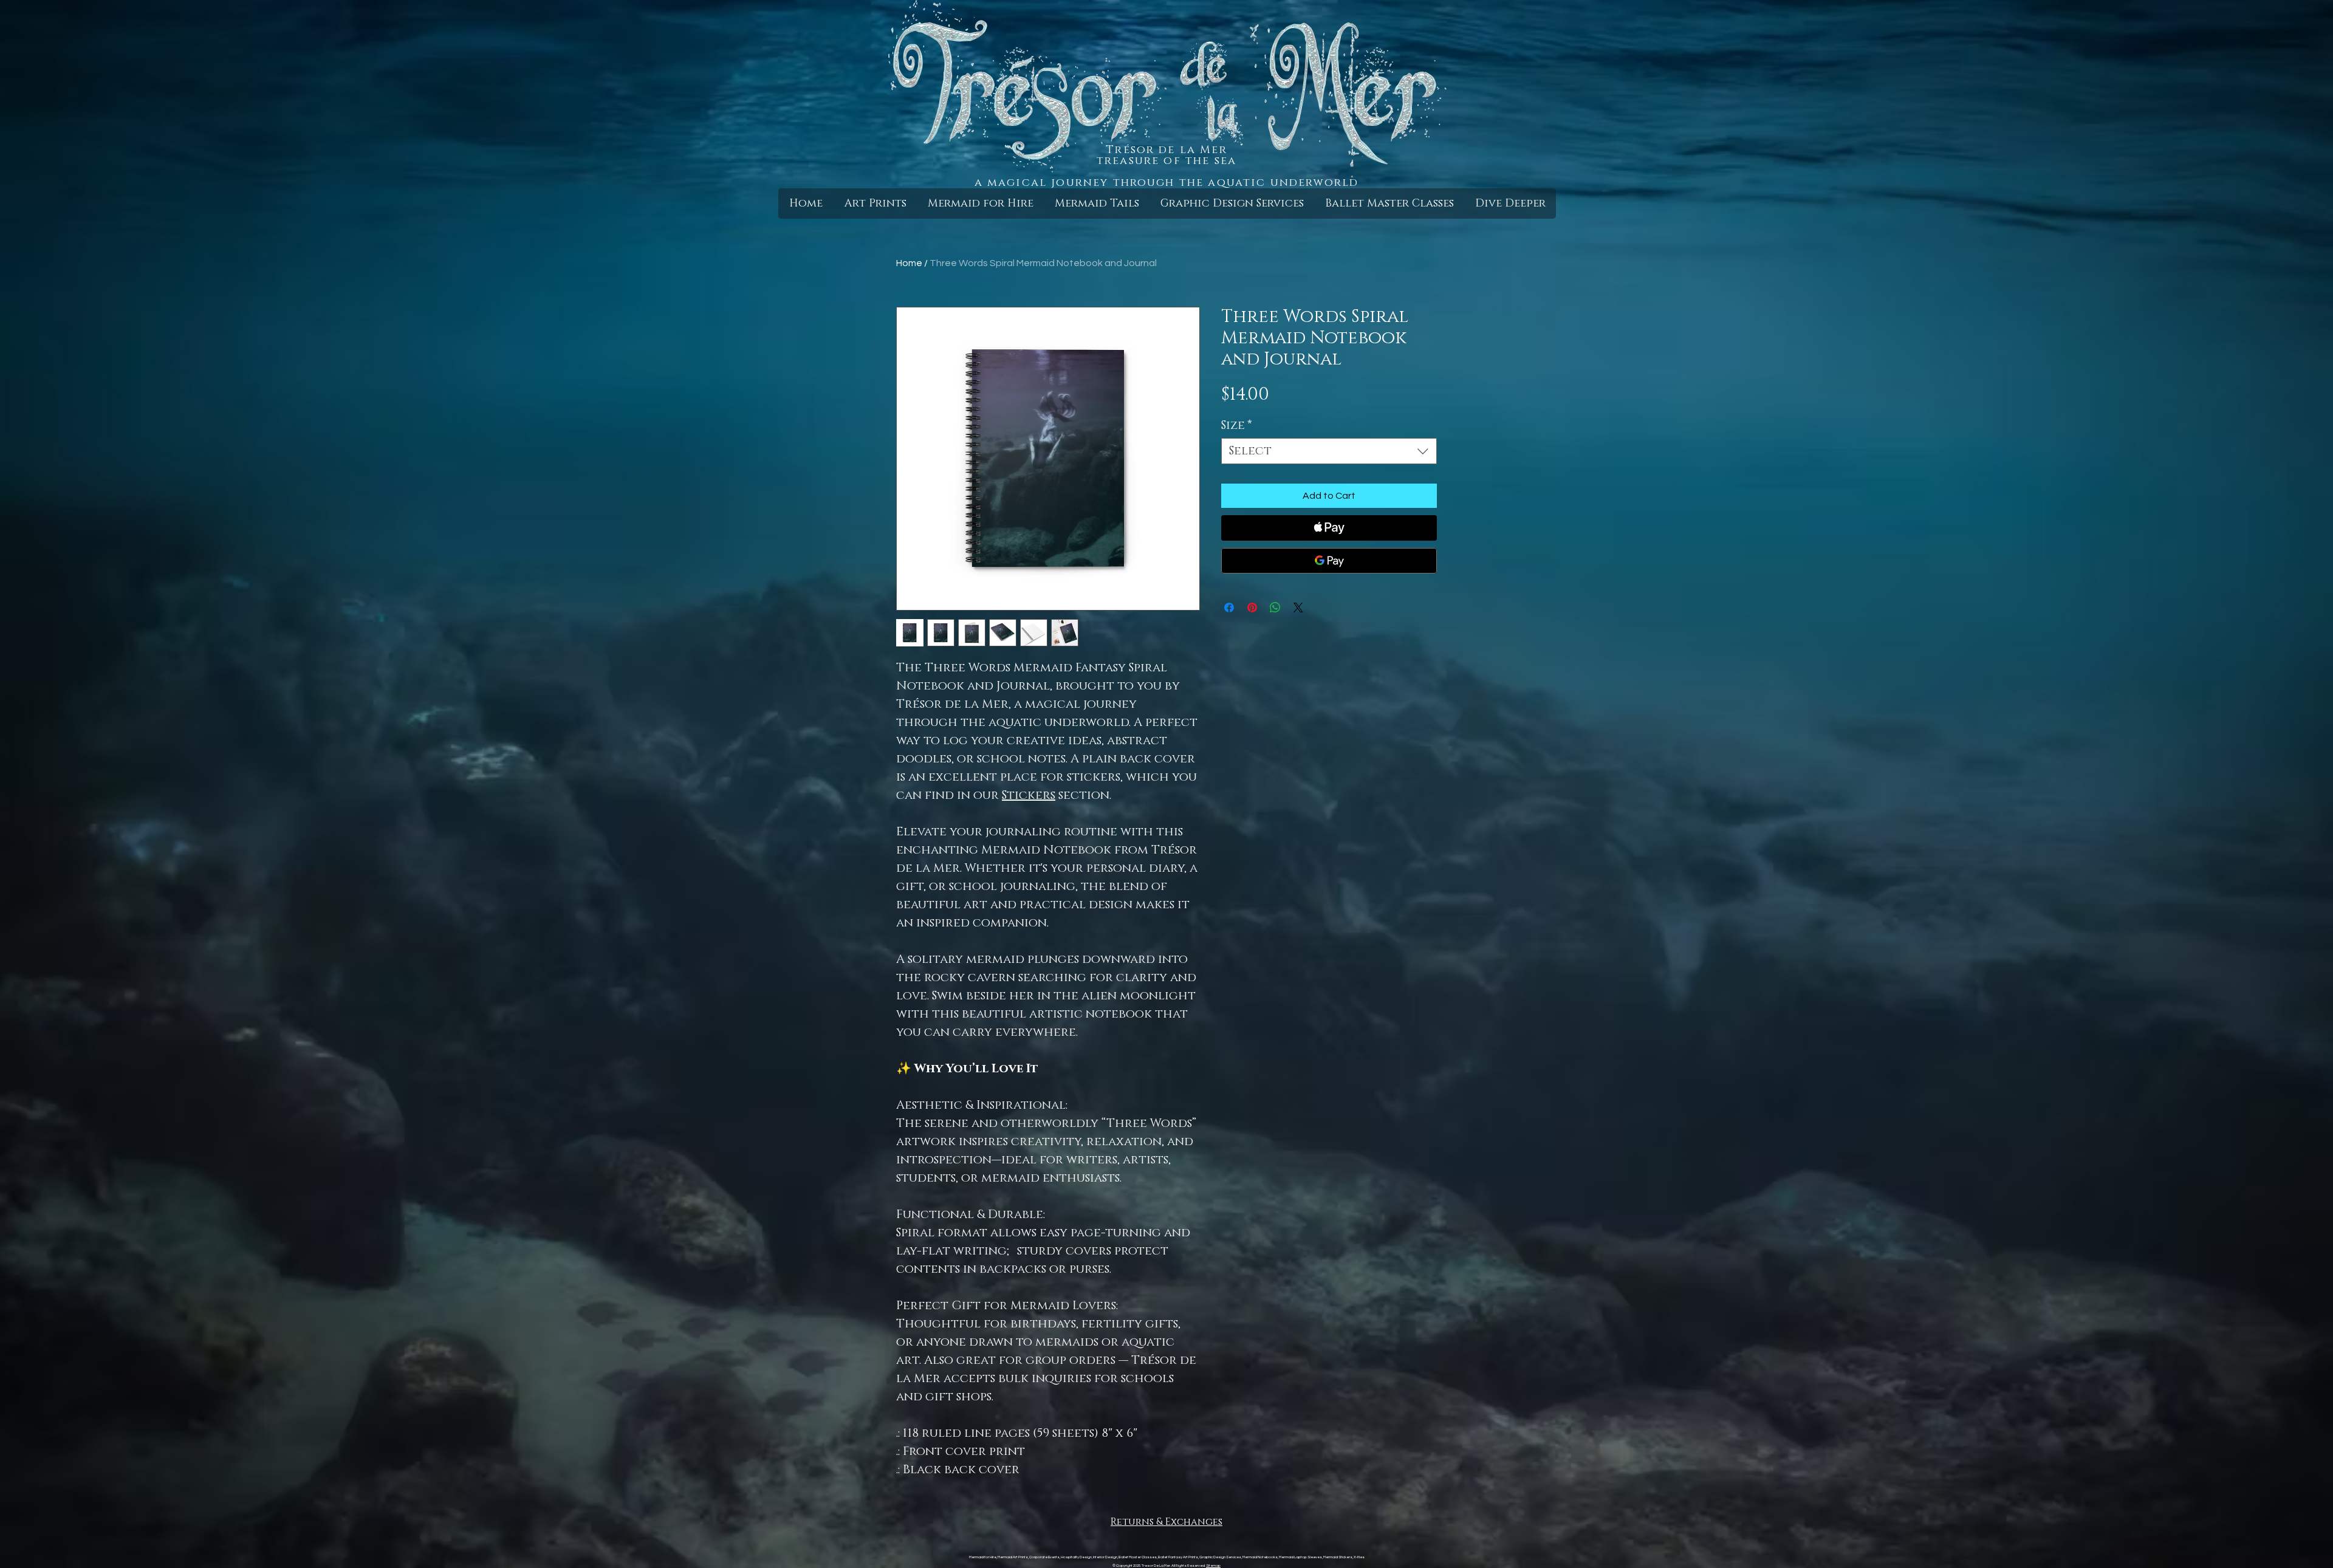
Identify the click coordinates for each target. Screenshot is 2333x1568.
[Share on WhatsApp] (1275, 608)
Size (1237, 426)
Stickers (1029, 795)
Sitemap (1213, 1566)
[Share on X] (1298, 608)
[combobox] (1329, 451)
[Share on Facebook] (1229, 608)
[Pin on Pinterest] (1252, 608)
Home (909, 263)
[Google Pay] (1329, 561)
